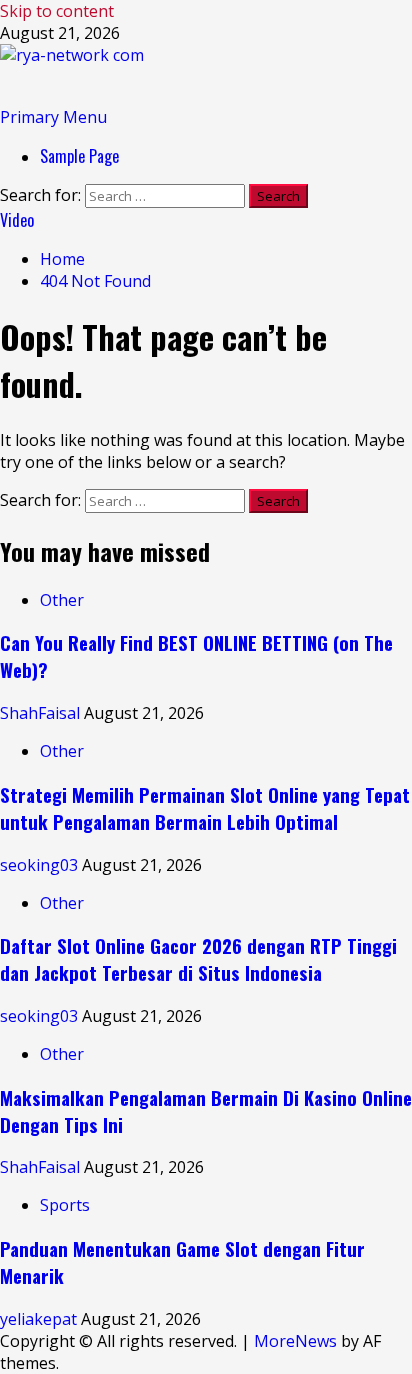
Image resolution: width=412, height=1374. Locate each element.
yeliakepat (40, 1319)
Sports (65, 1205)
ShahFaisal (42, 713)
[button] (53, 117)
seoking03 (41, 865)
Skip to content (57, 11)
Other (62, 600)
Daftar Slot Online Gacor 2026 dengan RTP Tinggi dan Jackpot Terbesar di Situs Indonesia (198, 959)
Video (17, 220)
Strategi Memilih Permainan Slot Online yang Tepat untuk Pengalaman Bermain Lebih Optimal (205, 808)
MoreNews (295, 1341)
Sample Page (79, 156)
